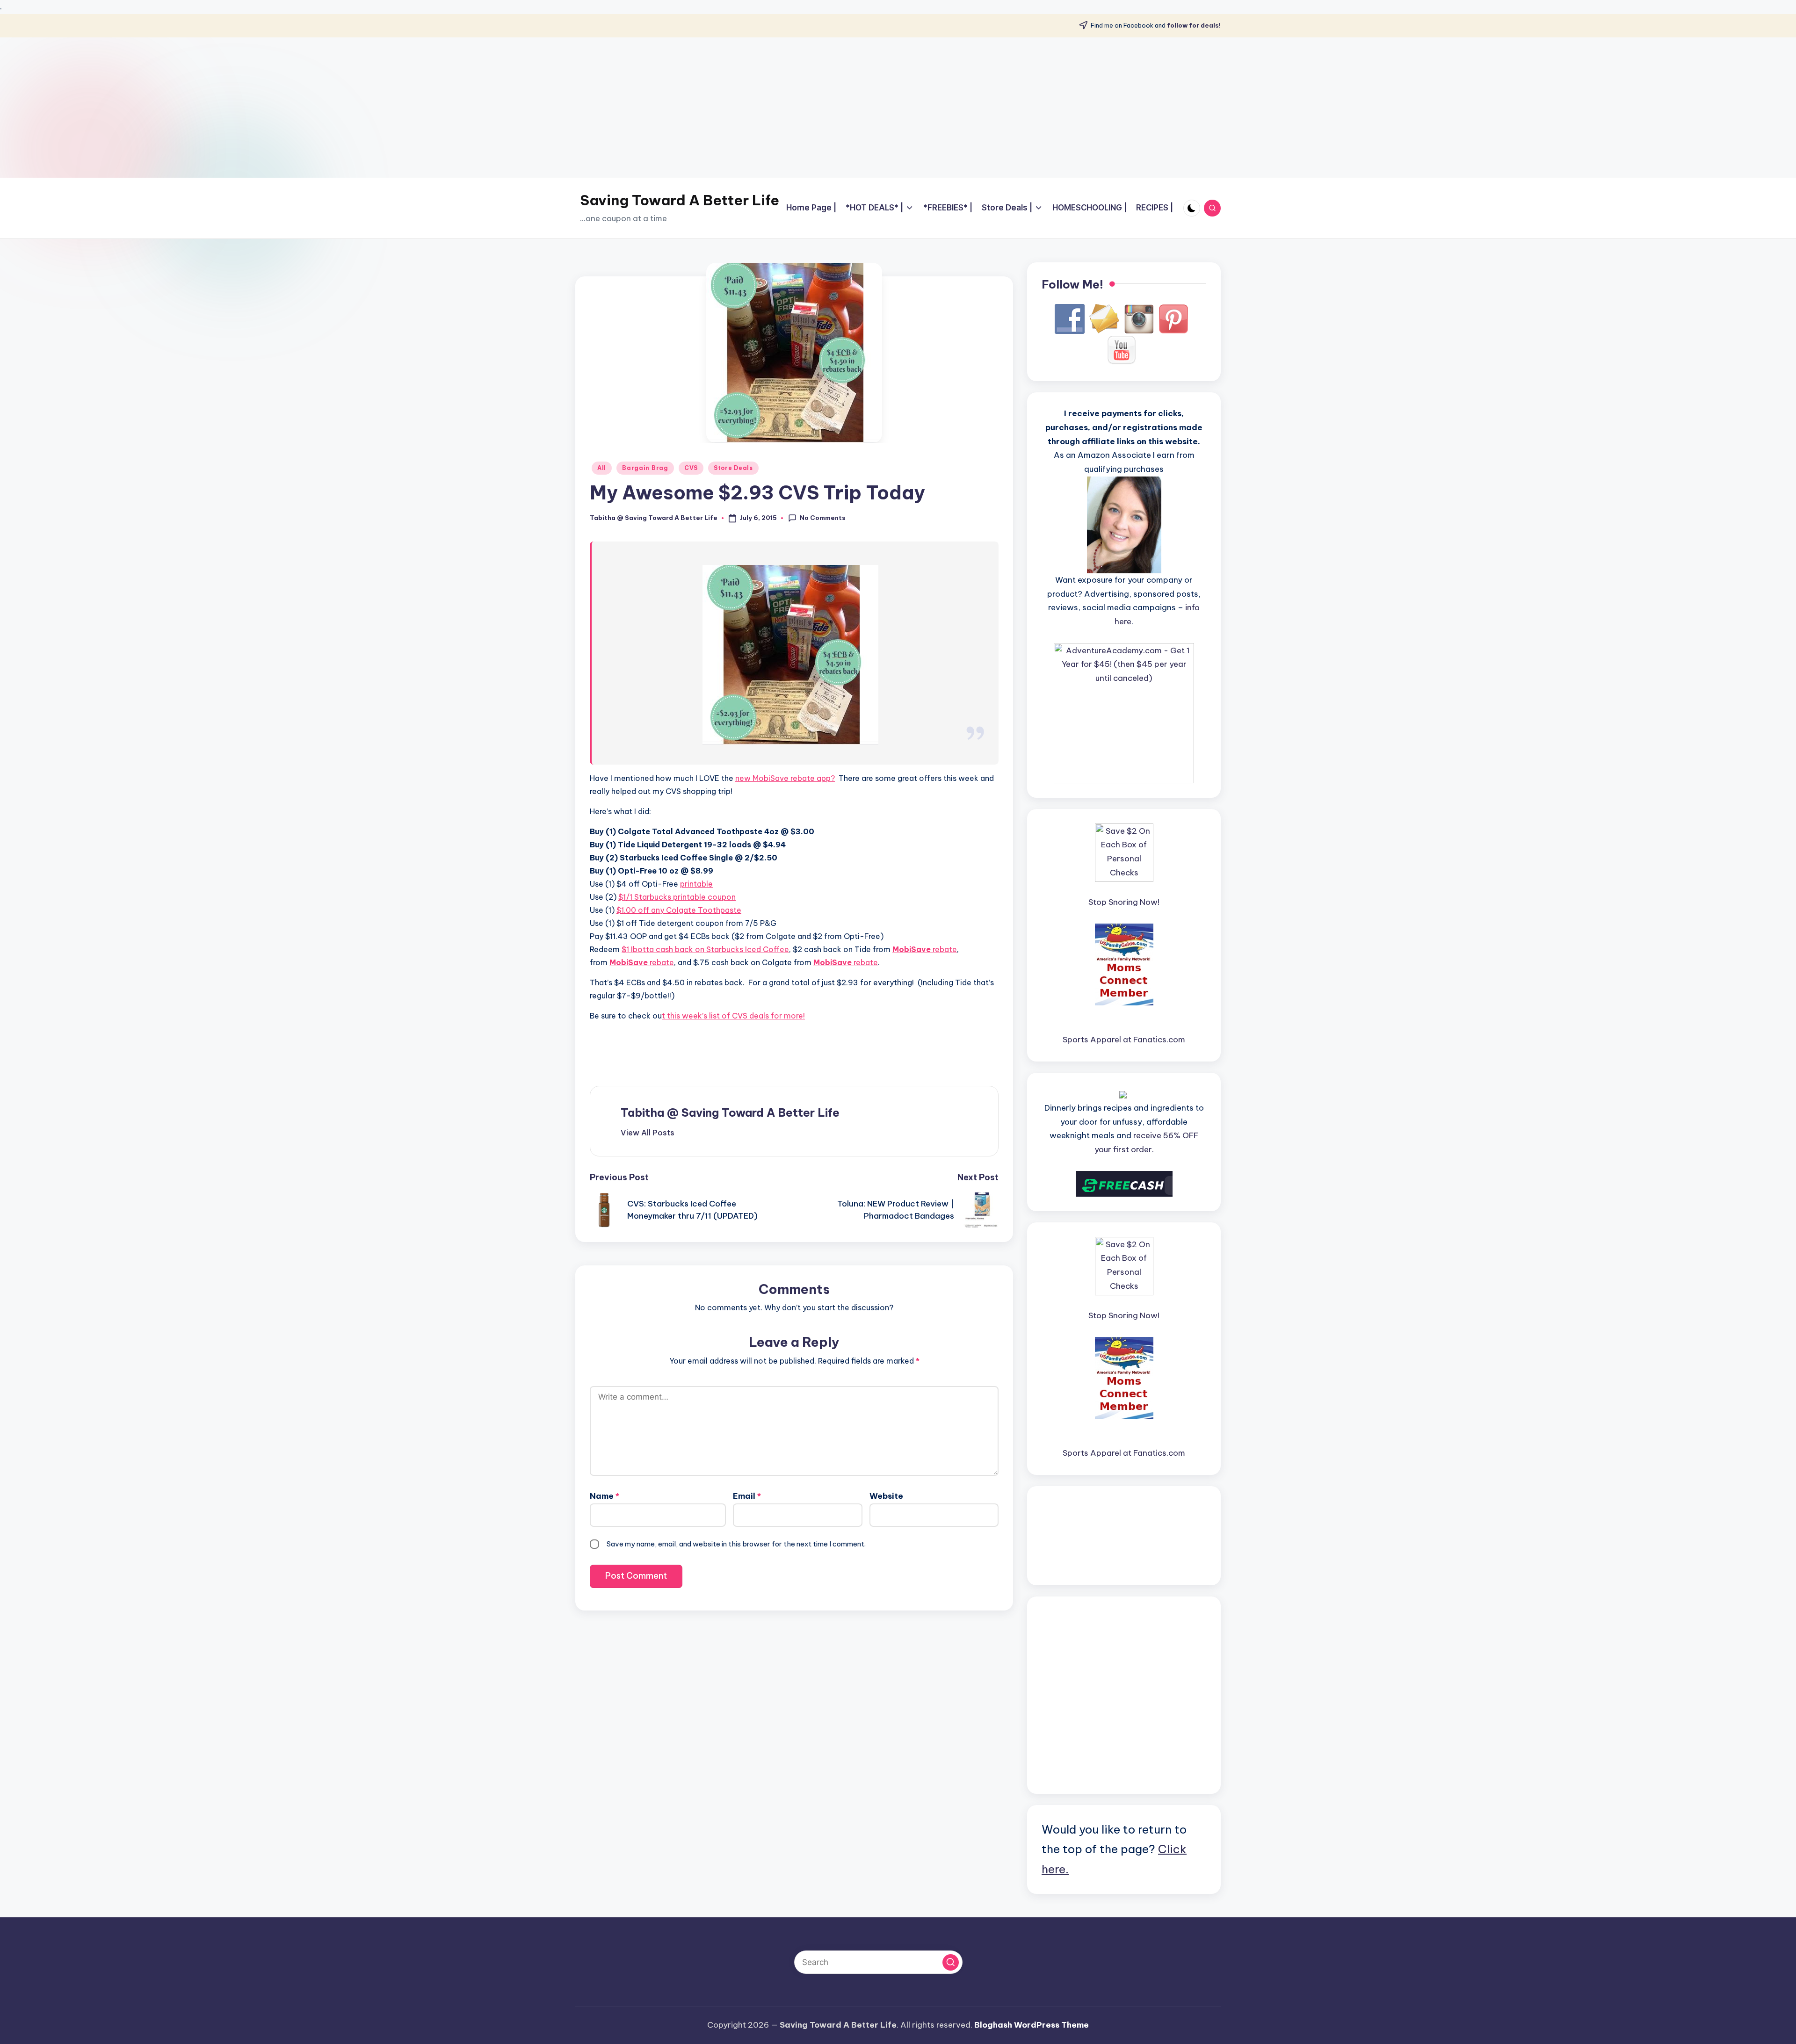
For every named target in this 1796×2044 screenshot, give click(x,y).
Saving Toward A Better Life (680, 200)
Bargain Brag (645, 468)
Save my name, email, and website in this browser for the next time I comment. (736, 1544)
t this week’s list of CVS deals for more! (733, 1016)
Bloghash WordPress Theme (1032, 2025)
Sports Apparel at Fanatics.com (1124, 1040)
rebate (925, 949)
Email (747, 1496)
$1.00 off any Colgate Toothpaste (679, 910)
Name (605, 1496)
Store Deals (733, 468)
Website (886, 1496)
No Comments (823, 518)
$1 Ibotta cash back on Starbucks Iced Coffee (705, 949)
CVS (691, 468)
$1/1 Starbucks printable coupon (677, 897)
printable (696, 884)
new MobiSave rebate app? (785, 778)
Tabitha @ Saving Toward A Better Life (730, 1112)
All (602, 468)
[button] (648, 1133)
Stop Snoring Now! (1124, 902)
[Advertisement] (898, 108)
